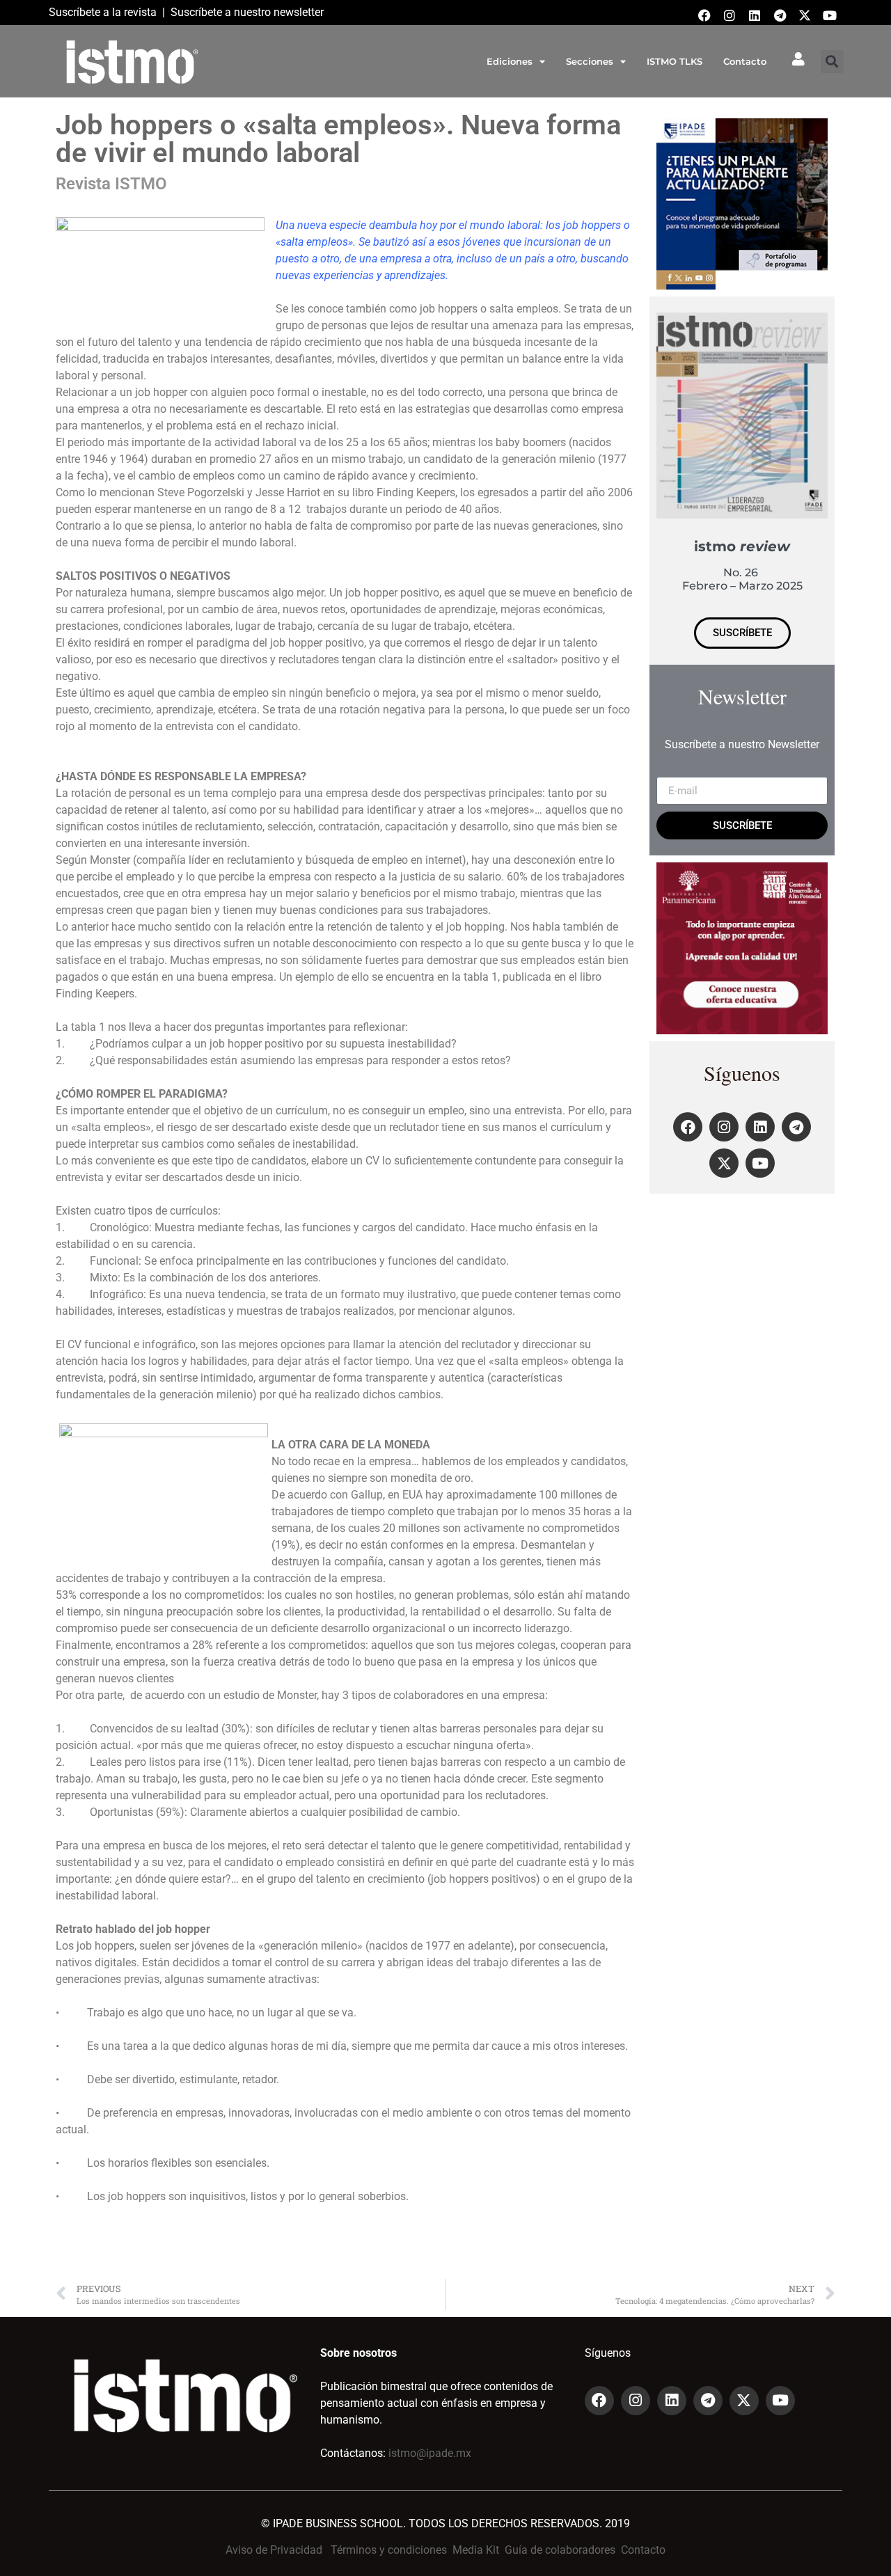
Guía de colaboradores (560, 2550)
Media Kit (476, 2550)
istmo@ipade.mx (430, 2453)
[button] (832, 62)
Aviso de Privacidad (274, 2550)
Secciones (590, 61)
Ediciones (510, 61)
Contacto (745, 61)
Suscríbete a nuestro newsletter (247, 12)
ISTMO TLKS (675, 61)
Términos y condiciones (389, 2550)
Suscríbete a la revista (103, 12)
